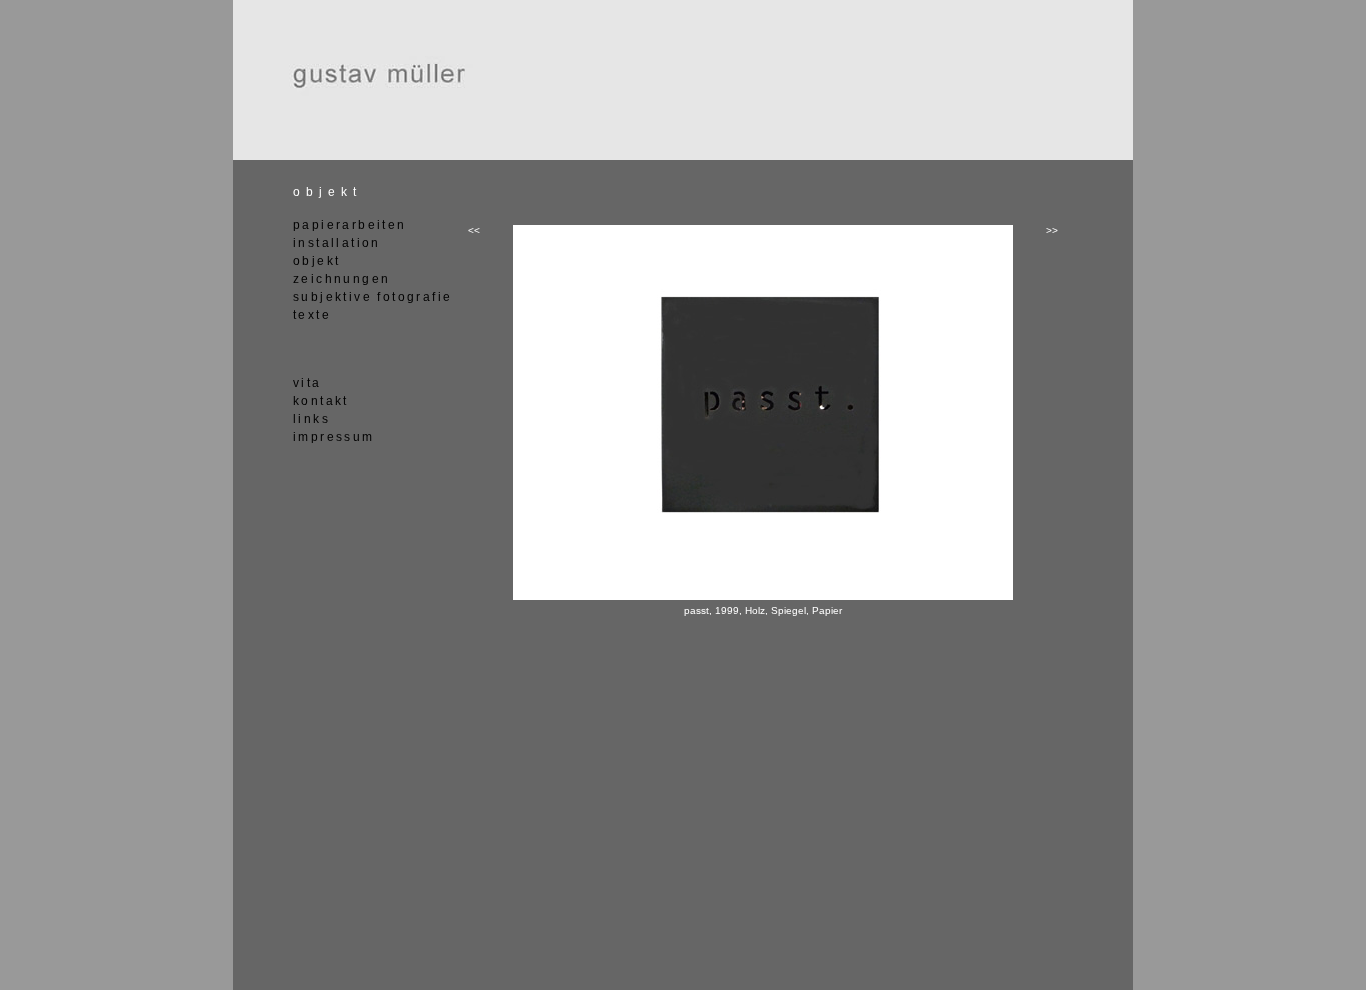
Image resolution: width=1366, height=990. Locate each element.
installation (337, 243)
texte (312, 315)
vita (307, 383)
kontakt (321, 401)
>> (1052, 230)
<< (474, 230)
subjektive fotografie (372, 297)
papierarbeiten (350, 225)
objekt (316, 261)
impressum (334, 437)
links (311, 419)
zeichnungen (341, 279)
